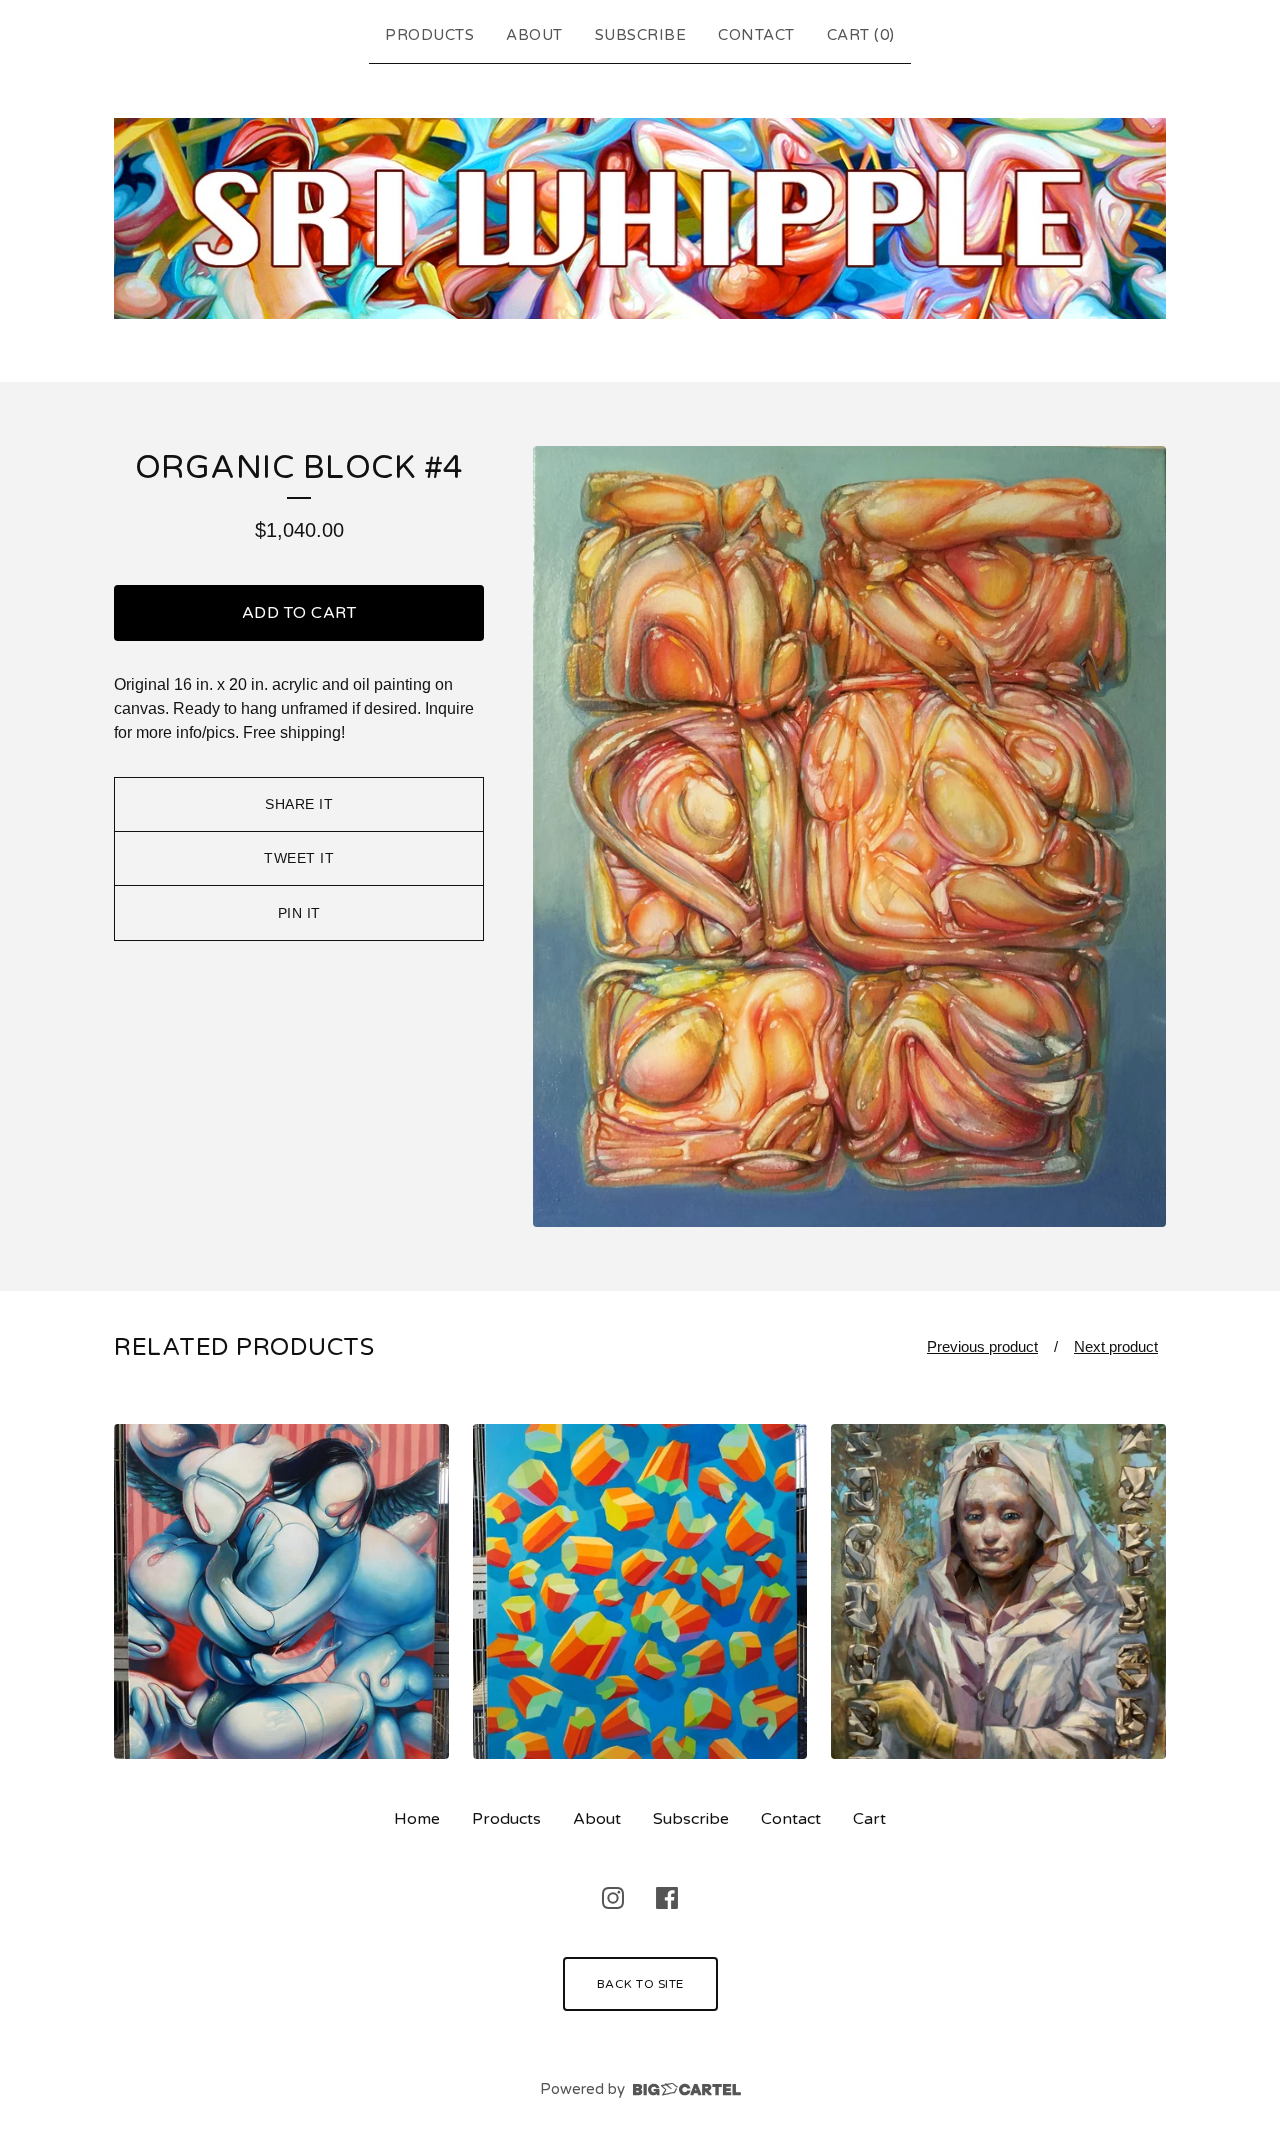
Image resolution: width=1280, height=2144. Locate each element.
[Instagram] (613, 1898)
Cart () (861, 35)
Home (417, 1819)
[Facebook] (667, 1898)
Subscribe (641, 35)
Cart (869, 1819)
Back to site (640, 1984)
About (534, 35)
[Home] (640, 219)
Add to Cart (299, 613)
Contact (756, 35)
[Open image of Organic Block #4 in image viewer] (849, 836)
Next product (1116, 1346)
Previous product (982, 1346)
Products (429, 35)
